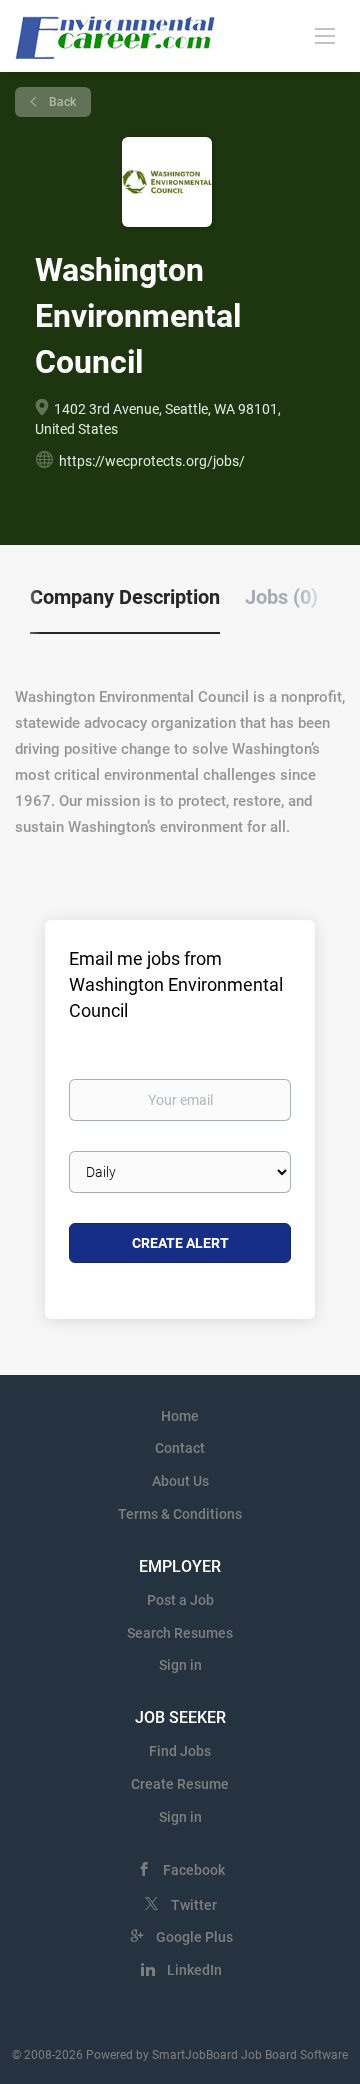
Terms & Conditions (180, 1514)
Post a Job (180, 1600)
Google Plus (194, 1937)
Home (180, 1416)
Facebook (194, 1870)
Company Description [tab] (125, 597)
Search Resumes (180, 1633)
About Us (180, 1481)
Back (61, 102)
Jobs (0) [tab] (281, 597)
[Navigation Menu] (325, 35)
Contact (180, 1448)
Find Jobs (180, 1751)
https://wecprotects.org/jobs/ (152, 461)
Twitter (194, 1905)
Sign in (180, 1665)
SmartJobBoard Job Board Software (250, 2055)
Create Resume (180, 1784)
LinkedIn (194, 1970)
